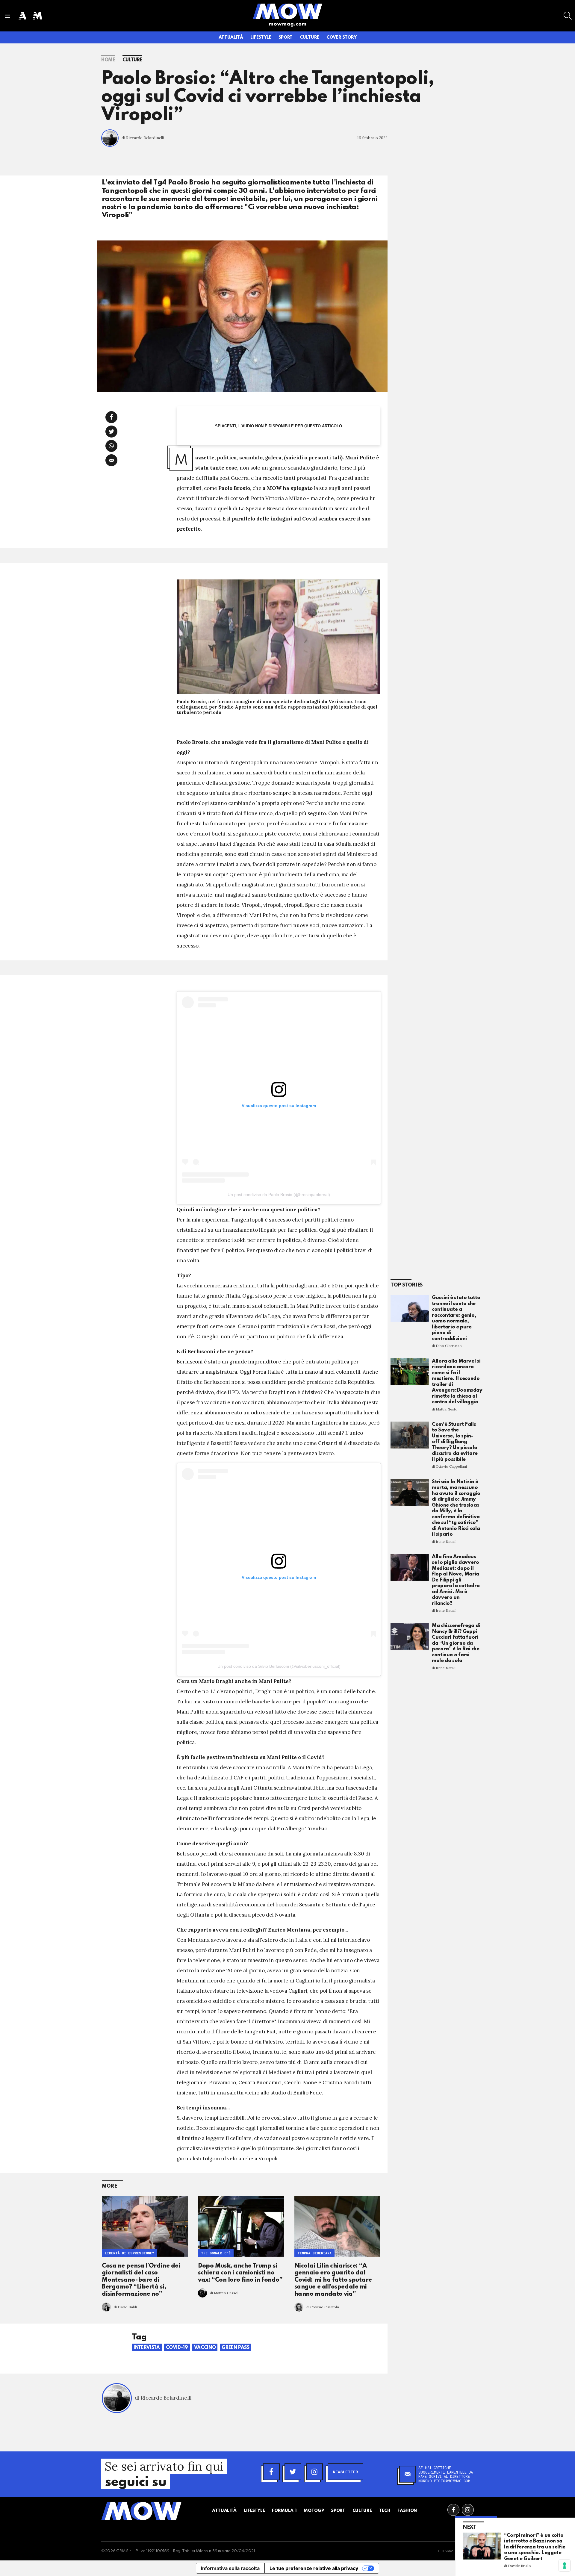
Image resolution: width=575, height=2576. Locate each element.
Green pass (236, 2348)
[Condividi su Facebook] (111, 417)
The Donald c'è (216, 2253)
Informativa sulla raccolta (230, 2568)
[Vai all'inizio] (141, 2511)
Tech (385, 2511)
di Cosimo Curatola (323, 2307)
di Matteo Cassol (224, 2293)
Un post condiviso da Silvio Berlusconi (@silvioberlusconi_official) (279, 1666)
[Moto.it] (37, 16)
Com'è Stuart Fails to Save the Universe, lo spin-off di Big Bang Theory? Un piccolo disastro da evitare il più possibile (455, 1442)
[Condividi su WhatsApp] (111, 446)
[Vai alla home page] (287, 11)
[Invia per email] (111, 460)
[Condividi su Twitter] (111, 432)
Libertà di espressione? (129, 2253)
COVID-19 (177, 2348)
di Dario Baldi (125, 2307)
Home (108, 60)
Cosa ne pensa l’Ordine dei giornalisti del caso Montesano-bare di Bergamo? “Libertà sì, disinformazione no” (141, 2280)
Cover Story (341, 37)
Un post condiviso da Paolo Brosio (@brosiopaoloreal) (279, 1195)
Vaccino (205, 2348)
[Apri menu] (7, 16)
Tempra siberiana (314, 2253)
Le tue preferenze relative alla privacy (314, 2568)
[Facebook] (271, 2472)
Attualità (231, 37)
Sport (286, 37)
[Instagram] (314, 2472)
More (109, 2186)
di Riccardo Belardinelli (143, 138)
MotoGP (314, 2511)
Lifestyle (261, 37)
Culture (310, 37)
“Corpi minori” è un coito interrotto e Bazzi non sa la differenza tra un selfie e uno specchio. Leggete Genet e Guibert (535, 2547)
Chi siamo (447, 2551)
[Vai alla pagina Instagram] (468, 2510)
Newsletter (345, 2472)
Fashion (407, 2511)
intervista (147, 2348)
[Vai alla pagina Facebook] (453, 2510)
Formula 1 (284, 2511)
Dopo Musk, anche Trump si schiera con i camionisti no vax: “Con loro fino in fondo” (240, 2273)
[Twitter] (293, 2472)
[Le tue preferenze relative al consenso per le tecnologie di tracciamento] (565, 2566)
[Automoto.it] (22, 16)
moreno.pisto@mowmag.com (444, 2481)
